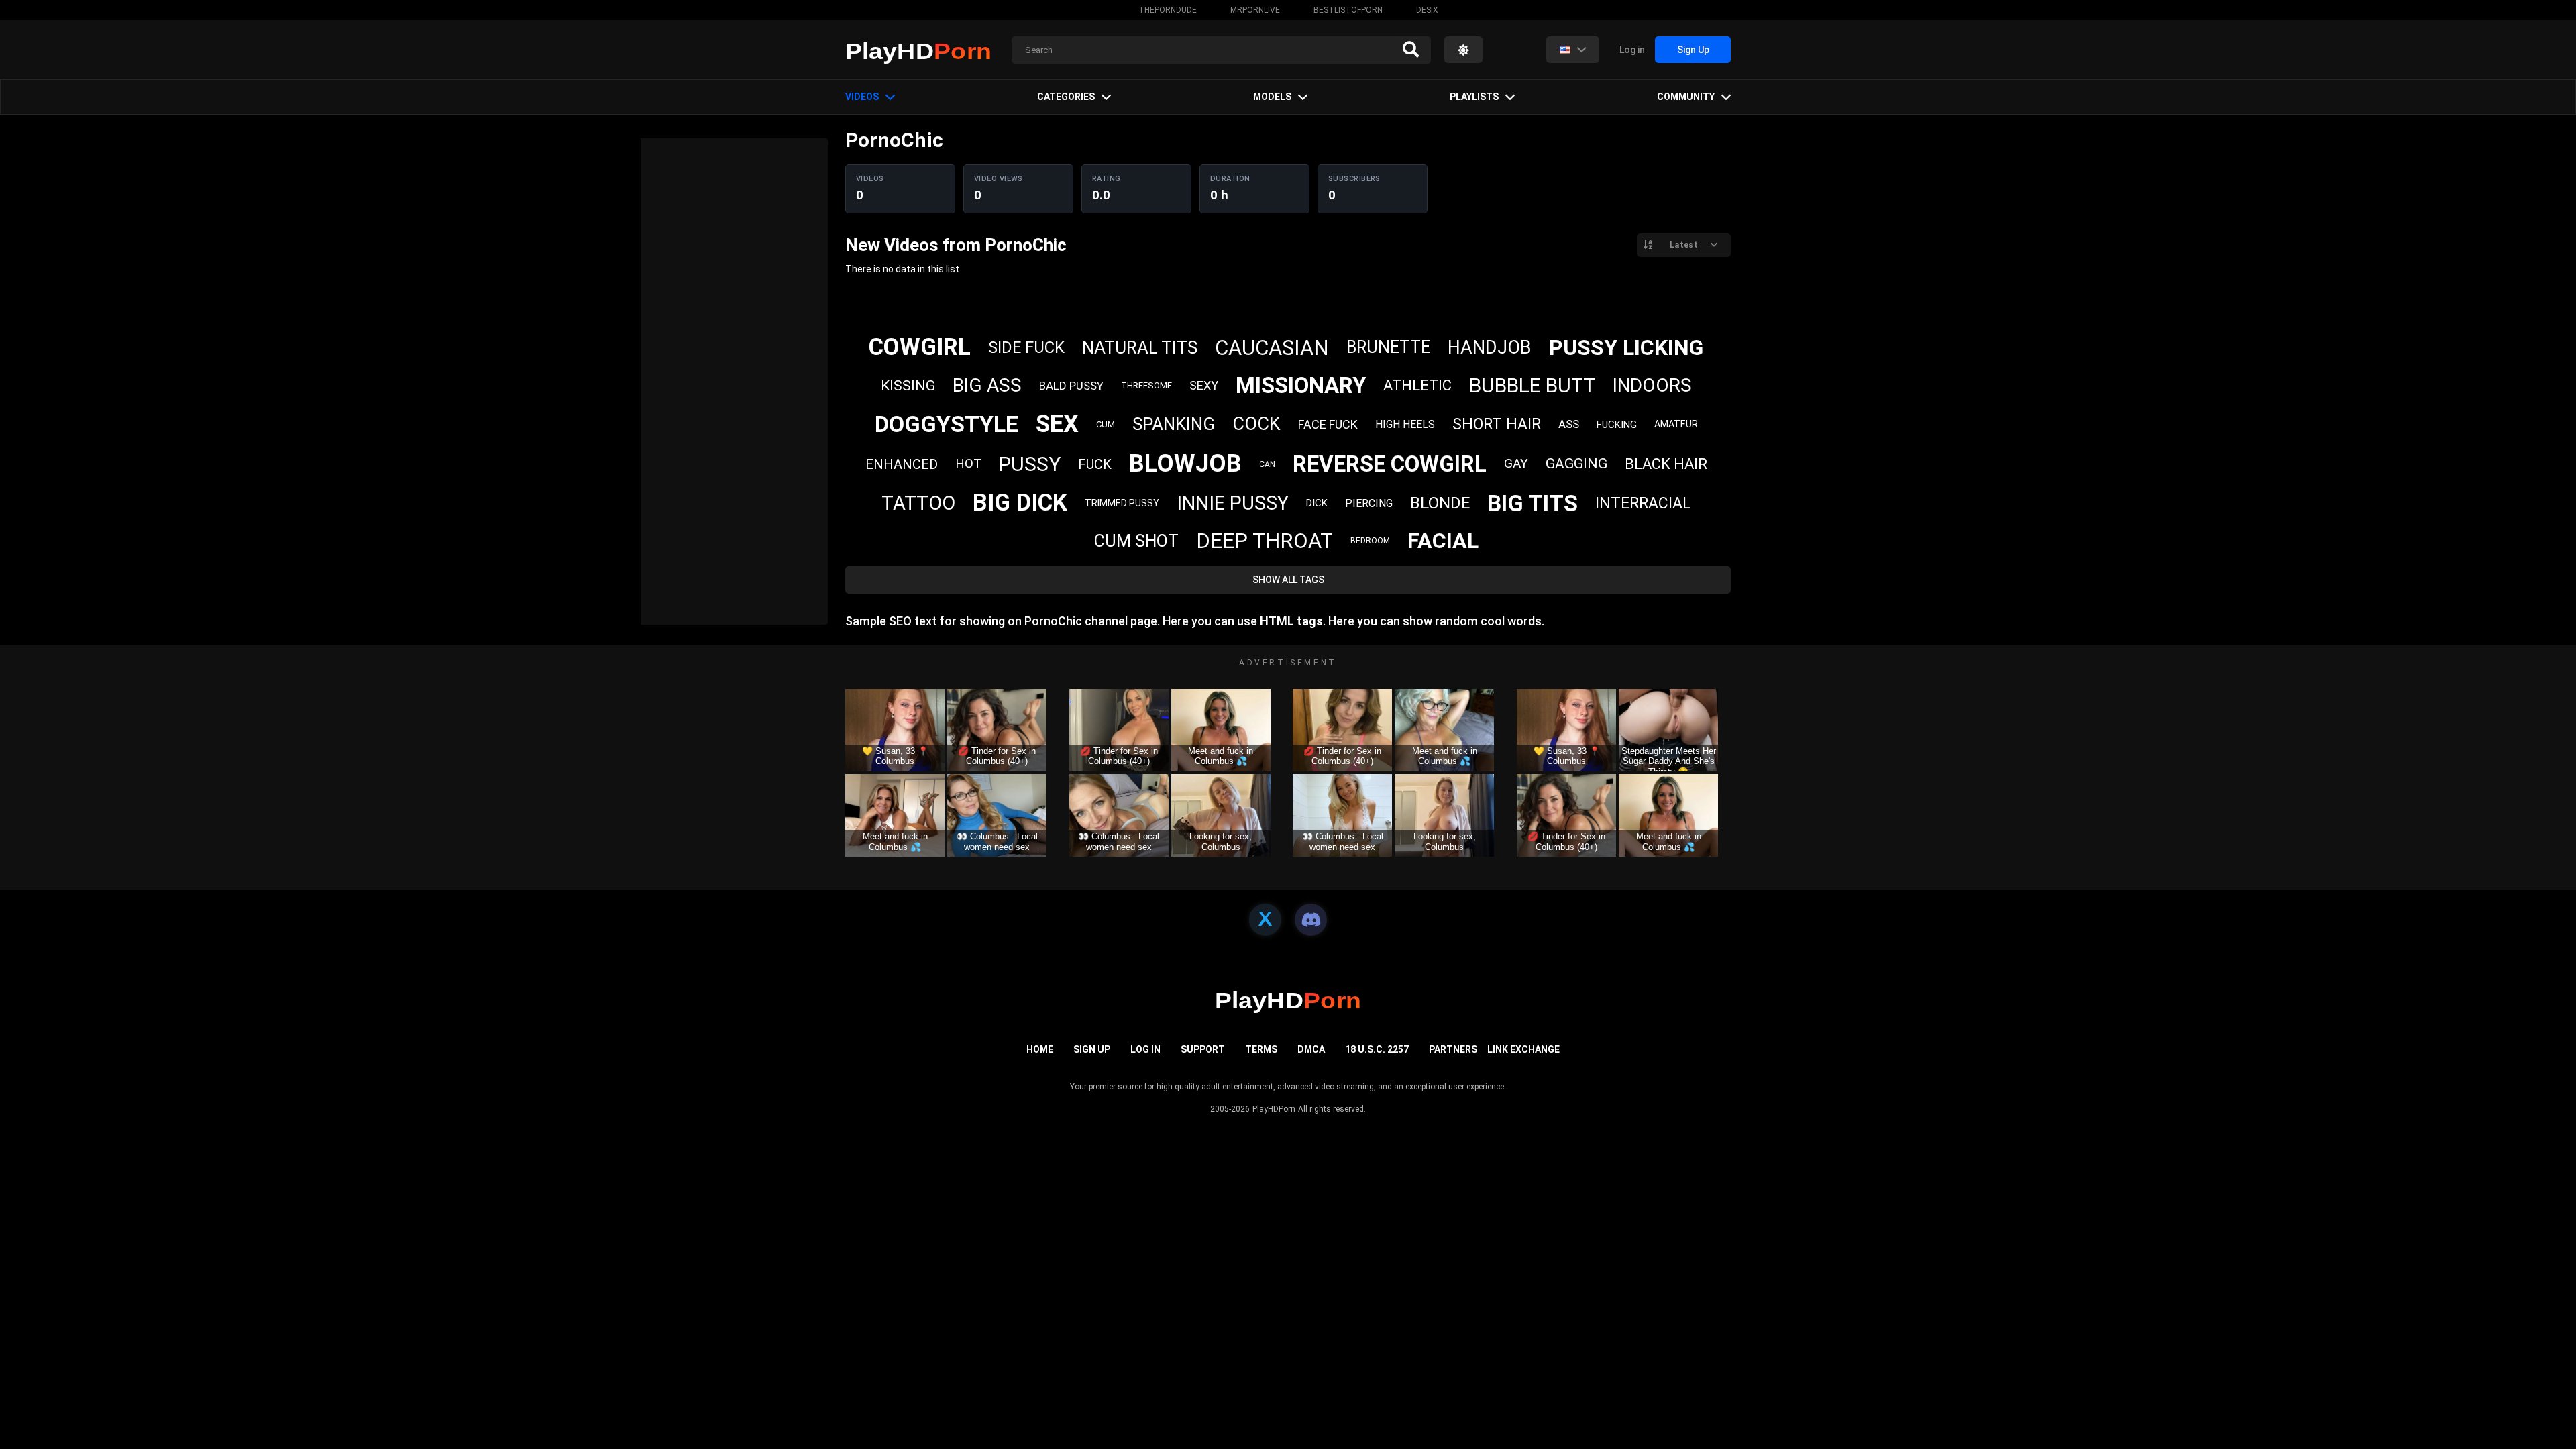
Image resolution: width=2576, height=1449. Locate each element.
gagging (1576, 464)
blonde (1440, 503)
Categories (1066, 97)
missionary (1301, 385)
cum (1106, 424)
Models (1272, 97)
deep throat (1265, 541)
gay (1516, 463)
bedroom (1370, 541)
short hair (1497, 424)
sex (1057, 424)
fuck (1095, 464)
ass (1569, 424)
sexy (1204, 385)
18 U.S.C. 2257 (1377, 1049)
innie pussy (1233, 503)
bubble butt (1532, 385)
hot (968, 463)
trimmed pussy (1122, 503)
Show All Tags (1288, 580)
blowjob (1185, 464)
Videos (862, 97)
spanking (1174, 424)
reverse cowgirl (1390, 464)
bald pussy (1071, 386)
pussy (1030, 464)
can (1267, 464)
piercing (1369, 503)
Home (1040, 1049)
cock (1256, 424)
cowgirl (920, 347)
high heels (1405, 424)
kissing (908, 386)
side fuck (1026, 347)
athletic (1417, 385)
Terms (1261, 1049)
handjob (1490, 347)
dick (1317, 503)
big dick (1020, 503)
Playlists (1474, 97)
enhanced (902, 464)
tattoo (918, 503)
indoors (1652, 385)
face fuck (1328, 424)
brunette (1388, 347)
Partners (1453, 1049)
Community (1686, 97)
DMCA (1311, 1049)
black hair (1666, 464)
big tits (1533, 503)
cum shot (1136, 541)
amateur (1676, 424)
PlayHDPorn (1274, 1109)
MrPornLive (1255, 10)
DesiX (1427, 10)
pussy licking (1626, 347)
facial (1443, 541)
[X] (1265, 920)
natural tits (1140, 347)
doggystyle (947, 424)
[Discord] (1311, 920)
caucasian (1272, 348)
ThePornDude (1168, 10)
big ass (987, 385)
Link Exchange (1523, 1049)
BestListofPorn (1348, 10)
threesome (1146, 385)
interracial (1643, 503)
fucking (1617, 425)
